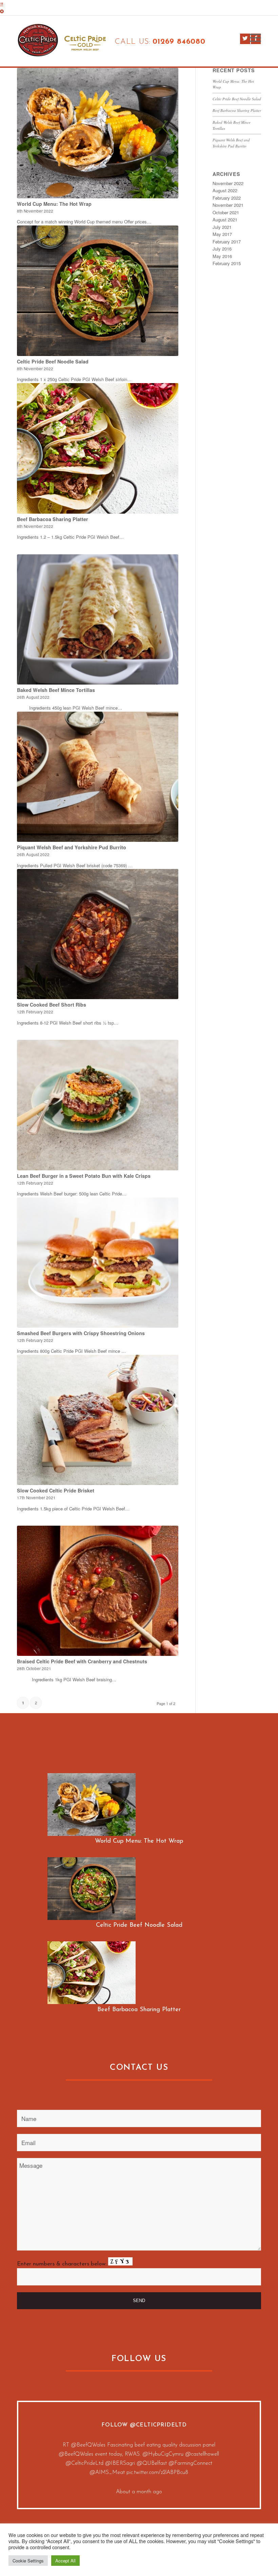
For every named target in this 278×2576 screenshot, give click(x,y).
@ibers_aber (197, 2473)
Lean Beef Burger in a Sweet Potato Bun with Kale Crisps (84, 1176)
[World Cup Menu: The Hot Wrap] (98, 133)
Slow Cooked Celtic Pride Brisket (56, 1490)
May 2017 (222, 234)
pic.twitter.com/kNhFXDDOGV (139, 2482)
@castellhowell (83, 2473)
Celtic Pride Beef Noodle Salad (53, 361)
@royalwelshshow (160, 2454)
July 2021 (222, 227)
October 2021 (226, 212)
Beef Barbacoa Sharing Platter (53, 519)
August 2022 (225, 190)
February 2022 (227, 198)
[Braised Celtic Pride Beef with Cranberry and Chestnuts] (98, 1591)
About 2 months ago (139, 2501)
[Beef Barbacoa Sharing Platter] (98, 448)
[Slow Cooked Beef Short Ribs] (98, 934)
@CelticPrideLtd (158, 2425)
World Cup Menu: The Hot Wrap (54, 204)
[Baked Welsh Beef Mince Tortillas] (98, 619)
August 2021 (225, 220)
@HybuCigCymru (191, 2463)
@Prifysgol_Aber (161, 2473)
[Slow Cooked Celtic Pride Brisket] (98, 1420)
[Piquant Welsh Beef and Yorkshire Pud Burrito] (98, 777)
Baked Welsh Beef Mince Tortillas (56, 690)
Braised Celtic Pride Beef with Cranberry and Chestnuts (82, 1661)
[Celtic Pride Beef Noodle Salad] (98, 291)
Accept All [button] (65, 2561)
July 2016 (222, 249)
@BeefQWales (86, 2445)
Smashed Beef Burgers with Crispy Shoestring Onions (81, 1333)
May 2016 (222, 256)
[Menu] (252, 38)
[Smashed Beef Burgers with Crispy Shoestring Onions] (98, 1263)
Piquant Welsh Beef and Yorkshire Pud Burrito (72, 847)
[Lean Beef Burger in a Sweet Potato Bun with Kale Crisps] (98, 1105)
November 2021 (228, 205)
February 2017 (227, 242)
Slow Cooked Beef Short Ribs (52, 1005)
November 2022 (228, 183)
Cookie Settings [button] (28, 2561)
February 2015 (227, 263)
